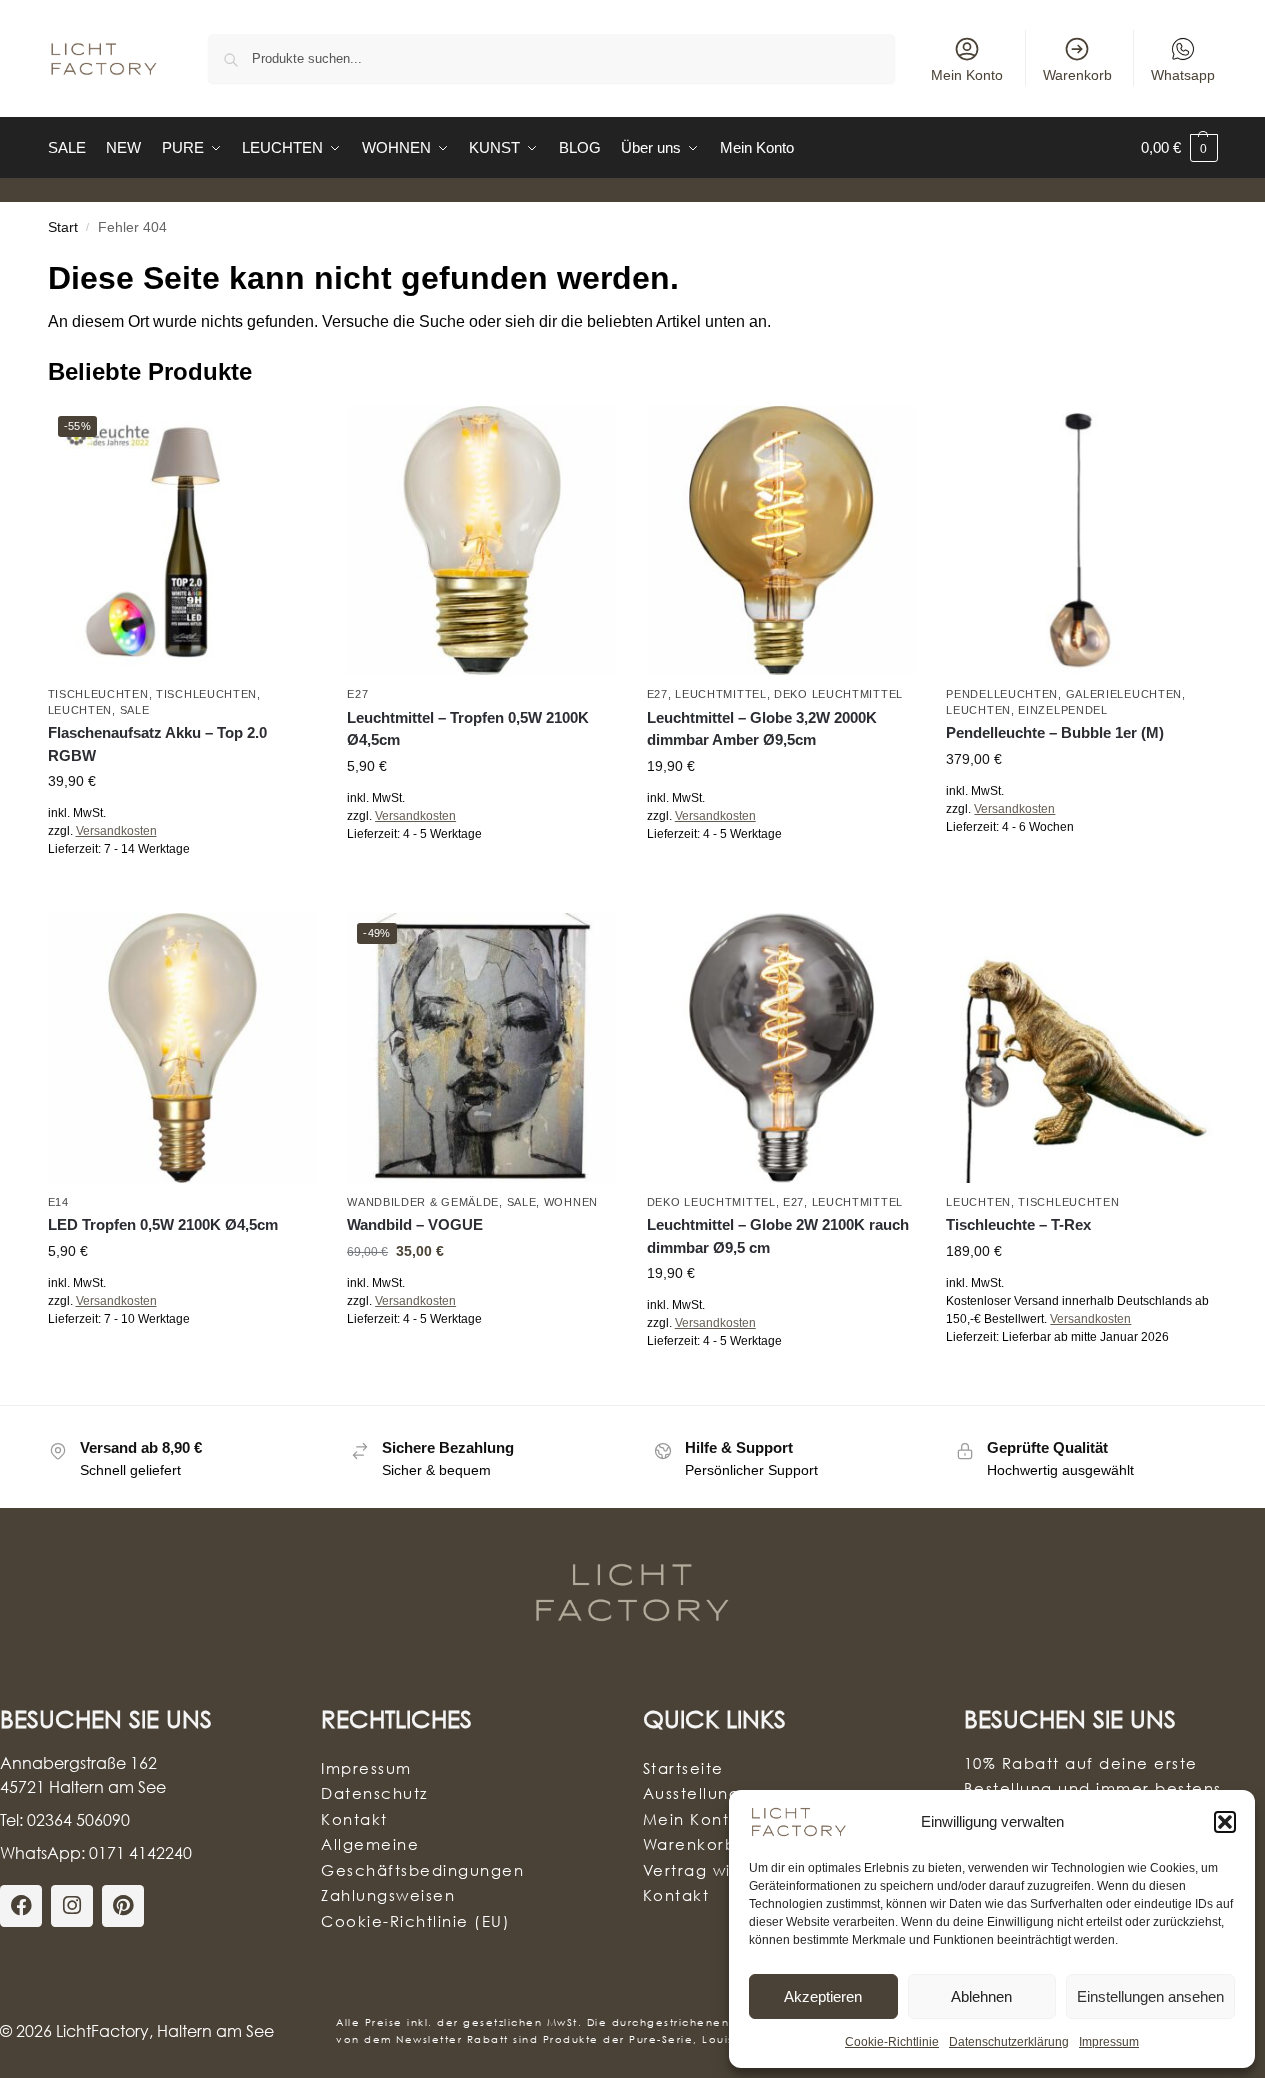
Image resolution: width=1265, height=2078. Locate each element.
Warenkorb (1077, 75)
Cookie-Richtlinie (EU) (415, 1921)
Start (63, 227)
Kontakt (354, 1819)
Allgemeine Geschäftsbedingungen (422, 1857)
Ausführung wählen (182, 893)
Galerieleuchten (1124, 694)
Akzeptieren (823, 1996)
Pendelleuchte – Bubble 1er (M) (1055, 732)
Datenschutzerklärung (1009, 2042)
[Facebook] (21, 1906)
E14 (58, 1202)
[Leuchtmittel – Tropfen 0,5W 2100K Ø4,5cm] (482, 541)
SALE (135, 710)
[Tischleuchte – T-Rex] (1081, 1048)
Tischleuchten (98, 694)
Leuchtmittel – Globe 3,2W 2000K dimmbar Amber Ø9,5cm (762, 729)
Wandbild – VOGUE (415, 1224)
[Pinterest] (123, 1906)
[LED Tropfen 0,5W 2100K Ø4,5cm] (183, 1048)
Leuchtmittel (720, 694)
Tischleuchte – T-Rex (1018, 1224)
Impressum (1109, 2042)
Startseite (683, 1768)
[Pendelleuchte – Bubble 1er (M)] (1081, 541)
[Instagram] (72, 1906)
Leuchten (80, 710)
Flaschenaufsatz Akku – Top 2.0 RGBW (157, 744)
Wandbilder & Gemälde (423, 1202)
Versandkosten (116, 831)
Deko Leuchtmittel (838, 694)
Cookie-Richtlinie (892, 2042)
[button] (1225, 1822)
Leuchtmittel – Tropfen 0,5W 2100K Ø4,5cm (468, 729)
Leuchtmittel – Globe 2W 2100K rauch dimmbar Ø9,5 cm (778, 1236)
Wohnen (571, 1202)
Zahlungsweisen (388, 1895)
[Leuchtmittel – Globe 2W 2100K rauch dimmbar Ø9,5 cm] (782, 1048)
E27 (357, 694)
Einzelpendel (1062, 710)
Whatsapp (1183, 75)
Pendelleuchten (1002, 694)
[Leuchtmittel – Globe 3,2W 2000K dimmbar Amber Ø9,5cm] (782, 541)
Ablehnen (981, 1996)
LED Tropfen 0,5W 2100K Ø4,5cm (163, 1224)
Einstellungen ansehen (1150, 1996)
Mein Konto (967, 75)
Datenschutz (374, 1793)
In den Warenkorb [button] (482, 878)
